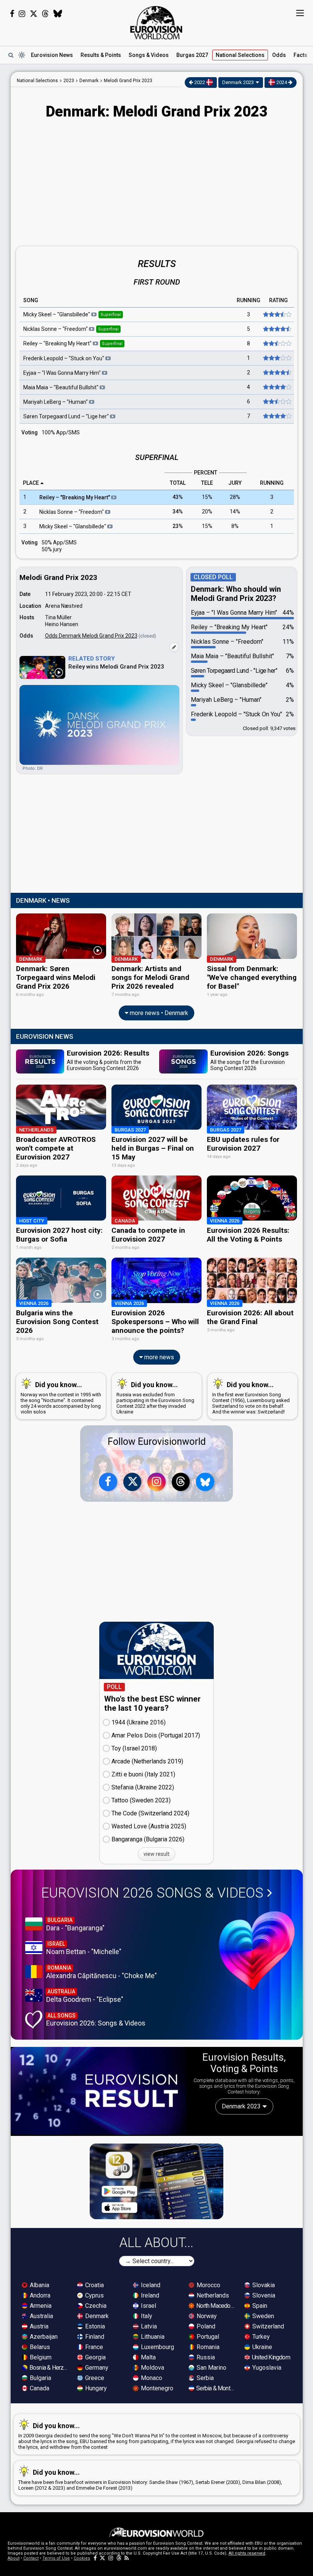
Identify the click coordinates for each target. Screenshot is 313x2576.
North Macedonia (216, 2306)
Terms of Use (56, 2558)
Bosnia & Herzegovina (49, 2368)
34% (178, 512)
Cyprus (94, 2295)
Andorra (39, 2295)
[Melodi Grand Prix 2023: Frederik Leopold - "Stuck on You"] (277, 358)
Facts (300, 55)
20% (207, 512)
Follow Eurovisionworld (157, 1442)
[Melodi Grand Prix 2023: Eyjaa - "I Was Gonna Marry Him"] (277, 373)
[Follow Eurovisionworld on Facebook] (12, 14)
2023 (69, 81)
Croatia (94, 2285)
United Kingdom (270, 2357)
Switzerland (267, 2326)
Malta (148, 2357)
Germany (96, 2368)
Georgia (95, 2357)
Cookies (82, 2558)
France (93, 2347)
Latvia (148, 2326)
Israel (148, 2306)
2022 (200, 82)
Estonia (94, 2326)
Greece (94, 2378)
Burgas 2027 (192, 55)
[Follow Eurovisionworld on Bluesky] (58, 14)
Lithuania (152, 2337)
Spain (259, 2306)
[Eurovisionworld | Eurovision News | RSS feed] (127, 2558)
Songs (149, 55)
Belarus (39, 2347)
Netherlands (212, 2295)
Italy (146, 2316)
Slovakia (263, 2285)
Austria (38, 2326)
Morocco (208, 2285)
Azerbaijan (43, 2337)
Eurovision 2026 (152, 1893)
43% (178, 497)
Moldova (152, 2368)
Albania (39, 2285)
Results (101, 55)
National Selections (37, 81)
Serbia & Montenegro (216, 2388)
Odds (279, 55)
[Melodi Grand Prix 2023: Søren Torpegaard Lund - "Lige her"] (277, 416)
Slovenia (263, 2295)
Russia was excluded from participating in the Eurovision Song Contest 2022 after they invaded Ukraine (155, 1398)
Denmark (96, 2316)
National (240, 55)
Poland (205, 2326)
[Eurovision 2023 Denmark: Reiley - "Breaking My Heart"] (277, 344)
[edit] (174, 647)
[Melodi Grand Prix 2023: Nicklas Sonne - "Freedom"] (277, 329)
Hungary (95, 2388)
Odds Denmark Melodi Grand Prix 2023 (91, 636)
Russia (205, 2357)
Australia (41, 2316)
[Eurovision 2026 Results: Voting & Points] (98, 2091)
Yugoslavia (266, 2368)
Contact (31, 2558)
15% (207, 497)
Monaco (151, 2378)
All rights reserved (247, 2553)
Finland (94, 2337)
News (52, 55)
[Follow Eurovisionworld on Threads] (45, 14)
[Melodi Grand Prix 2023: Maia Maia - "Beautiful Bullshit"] (277, 387)
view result (156, 1854)
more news (158, 1357)
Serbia (204, 2378)
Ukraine (261, 2347)
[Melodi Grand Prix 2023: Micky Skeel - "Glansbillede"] (277, 315)
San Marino (211, 2368)
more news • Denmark (158, 1013)
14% (235, 512)
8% (235, 526)
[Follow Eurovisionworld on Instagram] (22, 14)
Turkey (260, 2337)
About (14, 2558)
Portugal (207, 2337)
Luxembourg (157, 2347)
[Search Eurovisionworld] (11, 55)
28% (235, 497)
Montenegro (156, 2388)
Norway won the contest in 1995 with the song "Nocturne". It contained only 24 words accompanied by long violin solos (61, 1398)
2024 (282, 82)
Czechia (95, 2306)
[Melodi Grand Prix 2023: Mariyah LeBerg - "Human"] (277, 402)
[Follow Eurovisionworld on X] (34, 14)
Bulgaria (40, 2378)
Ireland (149, 2295)
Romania (207, 2347)
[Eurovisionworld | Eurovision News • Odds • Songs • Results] (156, 23)
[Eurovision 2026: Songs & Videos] (257, 1950)
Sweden (262, 2316)
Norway (206, 2316)
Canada (39, 2388)
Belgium (40, 2357)
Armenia (40, 2306)
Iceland (150, 2285)
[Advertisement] (157, 184)
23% (178, 526)
